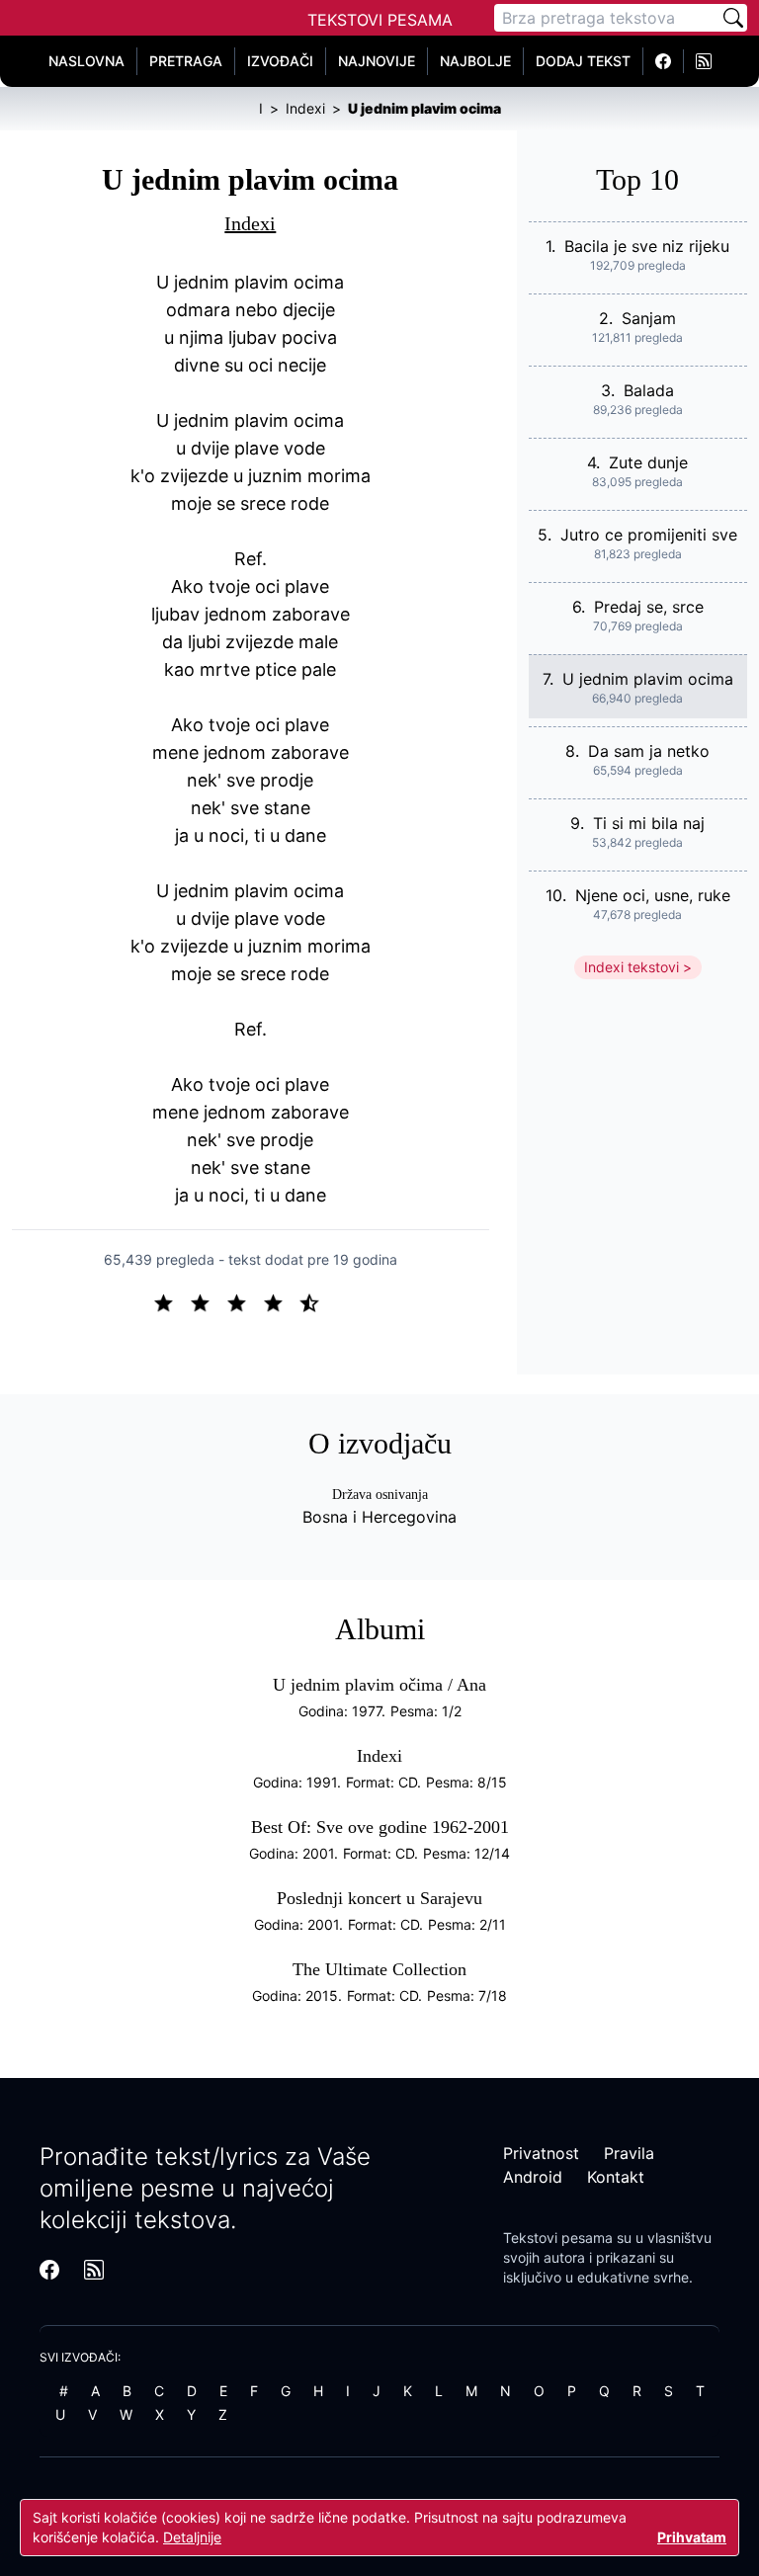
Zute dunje (648, 462)
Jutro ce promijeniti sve (649, 535)
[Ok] (245, 1301)
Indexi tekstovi (632, 967)
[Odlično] (315, 1301)
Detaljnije (192, 2537)
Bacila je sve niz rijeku (647, 246)
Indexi (250, 223)
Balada (649, 390)
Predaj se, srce (649, 607)
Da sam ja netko (649, 751)
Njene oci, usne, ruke (653, 895)
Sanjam (649, 318)
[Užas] (171, 1301)
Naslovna (86, 61)
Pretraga (186, 61)
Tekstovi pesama (558, 2238)
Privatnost (541, 2153)
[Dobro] (281, 1301)
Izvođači (280, 61)
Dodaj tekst (583, 61)
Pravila (629, 2153)
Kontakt (616, 2177)
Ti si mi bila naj (649, 823)
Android (533, 2177)
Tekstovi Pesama (380, 20)
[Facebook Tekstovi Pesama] (664, 61)
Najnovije (377, 61)
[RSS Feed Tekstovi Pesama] (704, 61)
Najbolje (475, 61)
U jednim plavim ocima (648, 679)
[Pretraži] (733, 18)
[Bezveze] (208, 1301)
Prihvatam (692, 2537)
